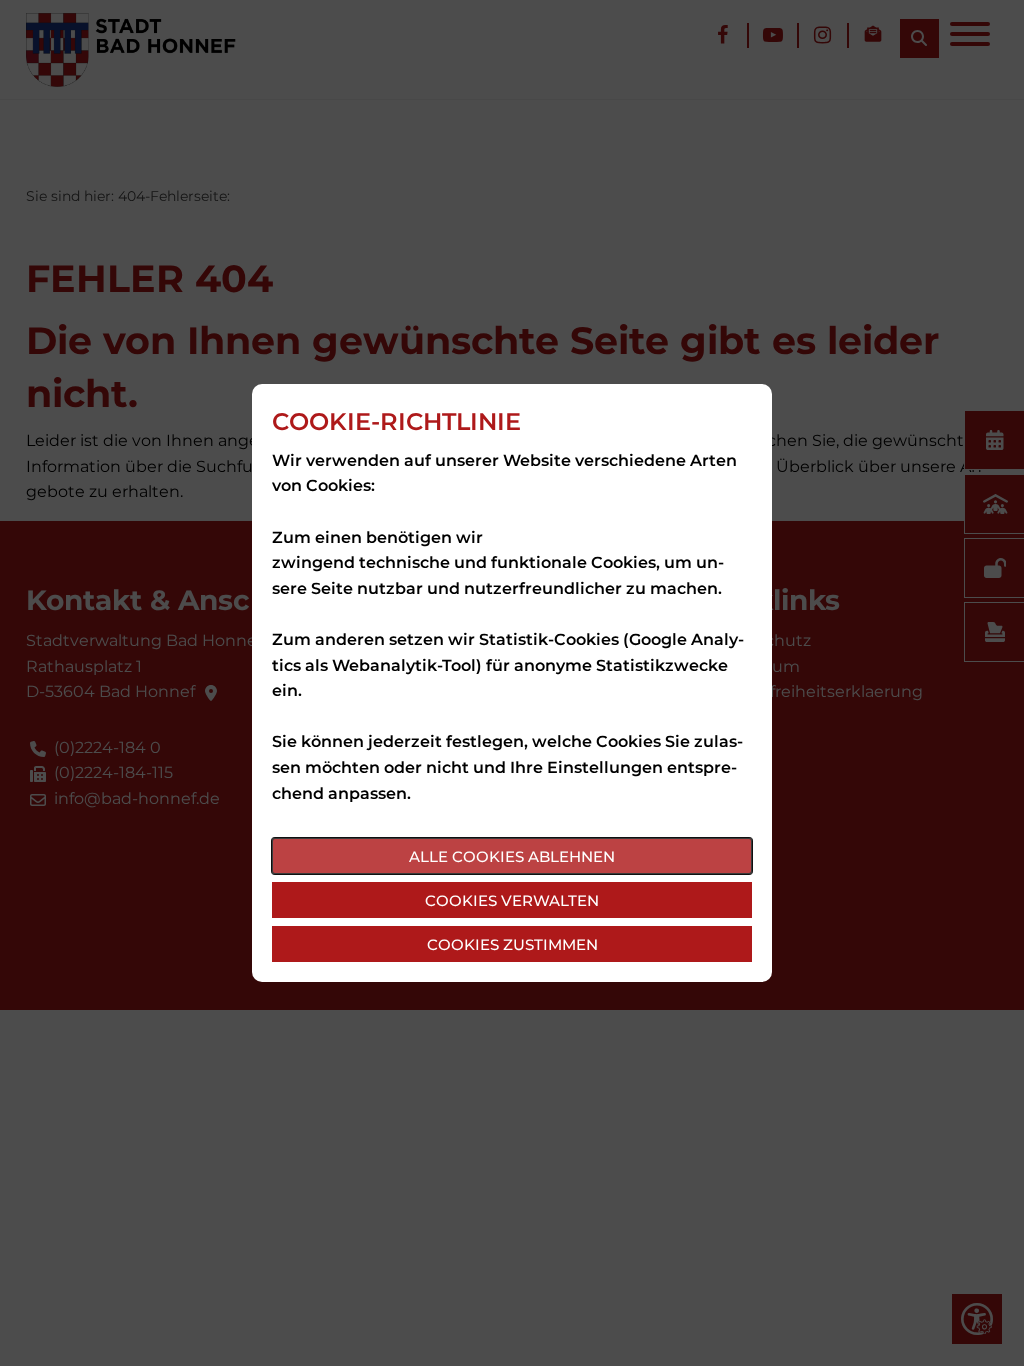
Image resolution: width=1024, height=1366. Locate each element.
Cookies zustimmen (512, 944)
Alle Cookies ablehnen (512, 856)
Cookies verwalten (512, 900)
